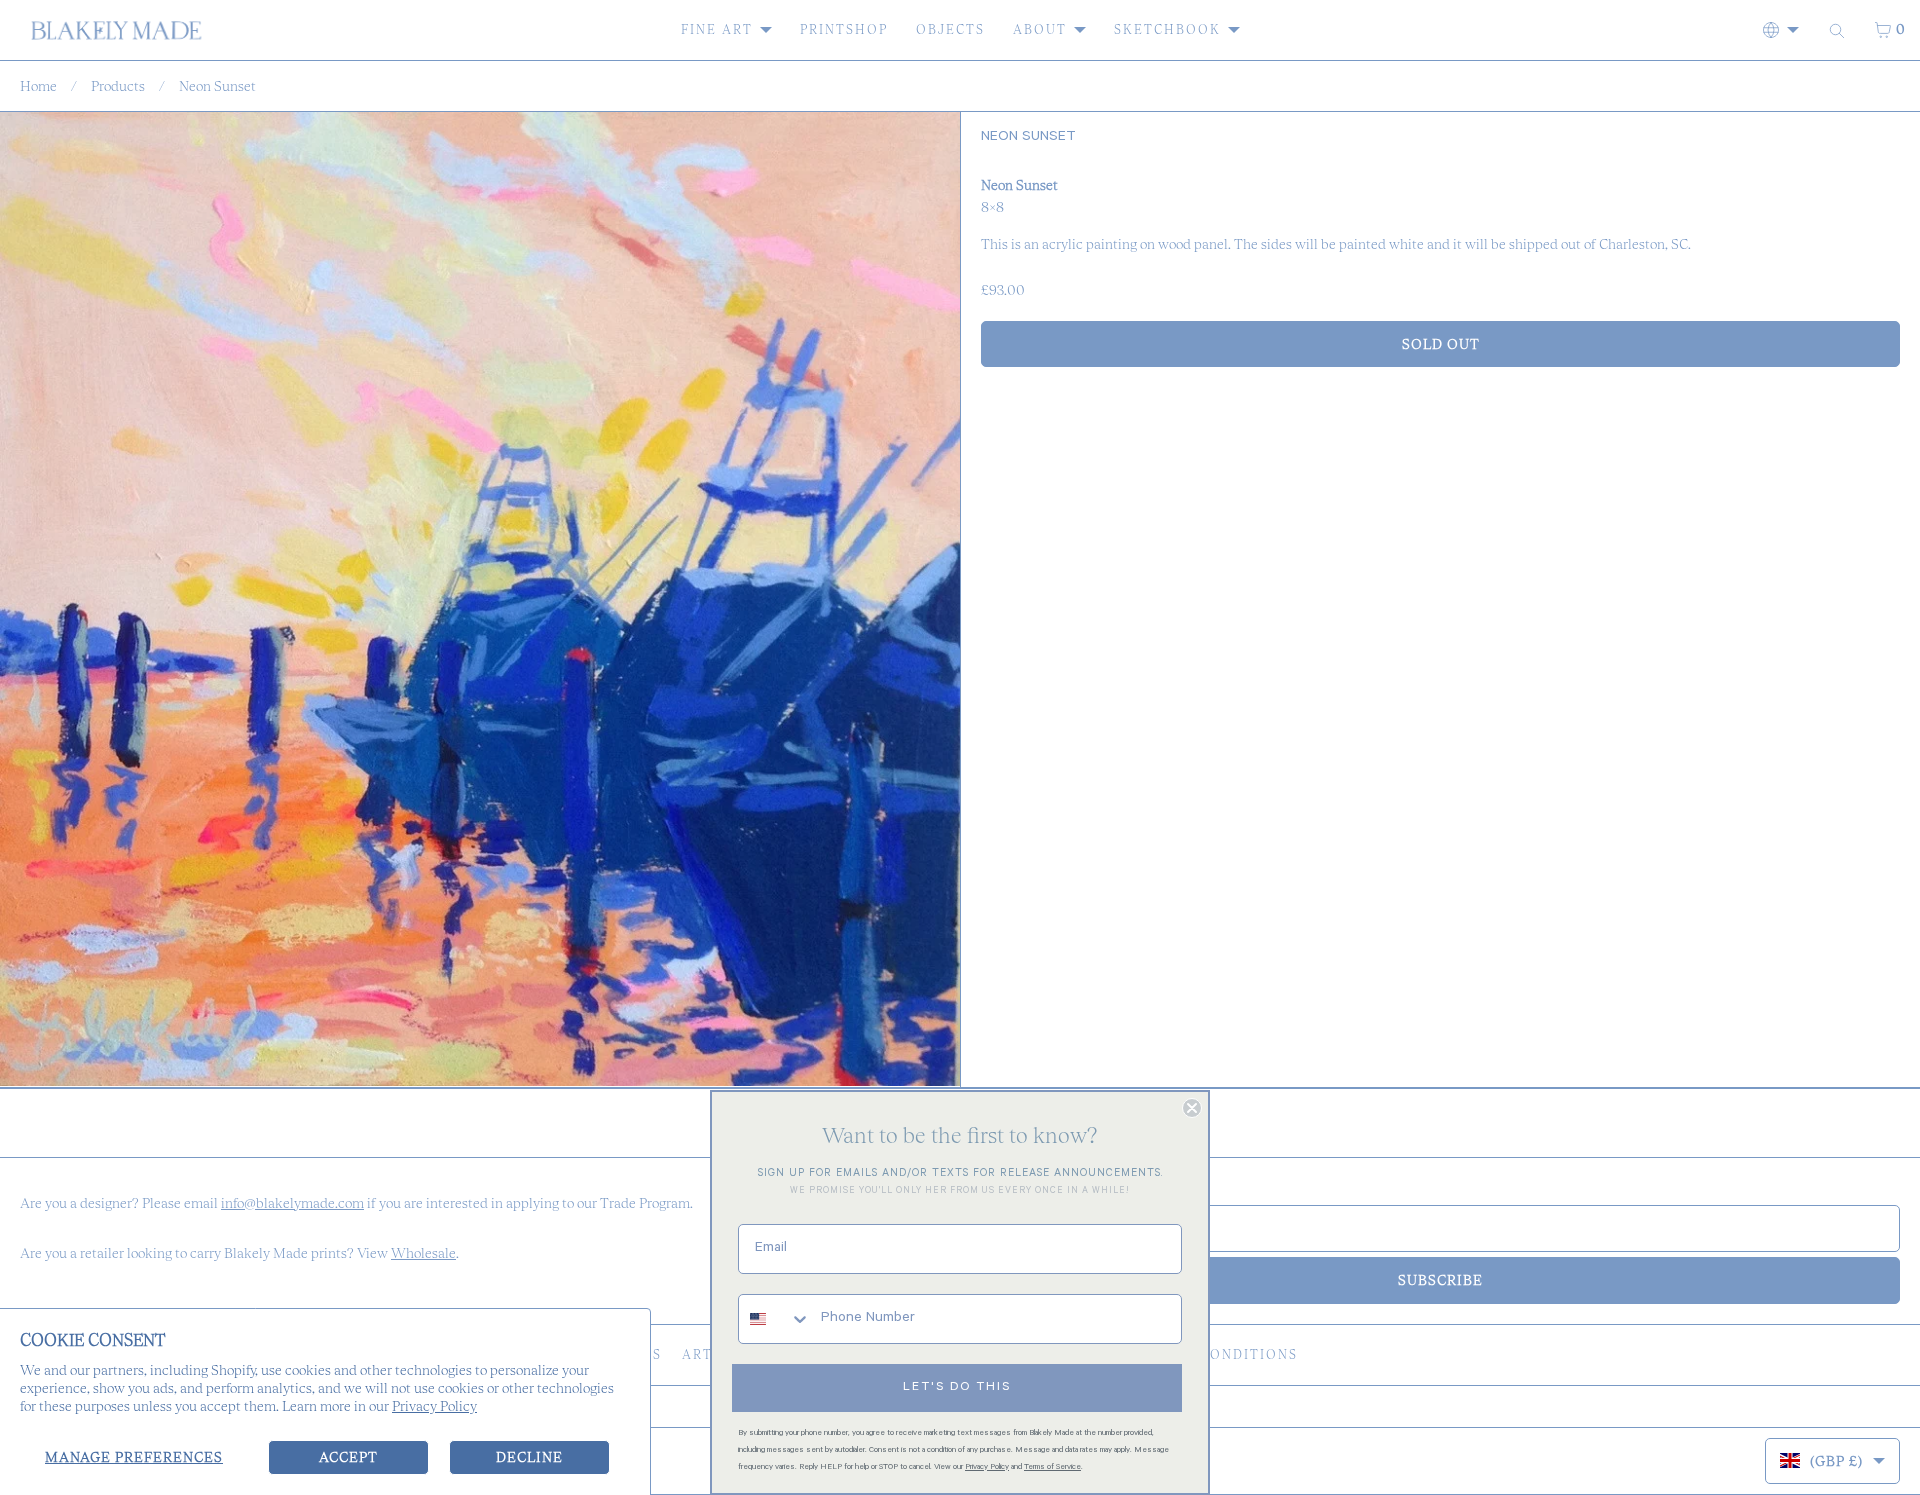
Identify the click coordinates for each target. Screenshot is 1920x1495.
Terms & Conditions (1212, 1354)
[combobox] (775, 1319)
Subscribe (1440, 1280)
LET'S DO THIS (957, 1388)
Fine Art (717, 29)
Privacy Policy (434, 1406)
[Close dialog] (1192, 1108)
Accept (348, 1457)
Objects (950, 29)
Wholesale (423, 1253)
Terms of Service (1052, 1467)
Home (38, 86)
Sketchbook (1167, 29)
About (1040, 29)
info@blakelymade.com (292, 1203)
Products (118, 86)
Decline (529, 1457)
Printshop (844, 29)
